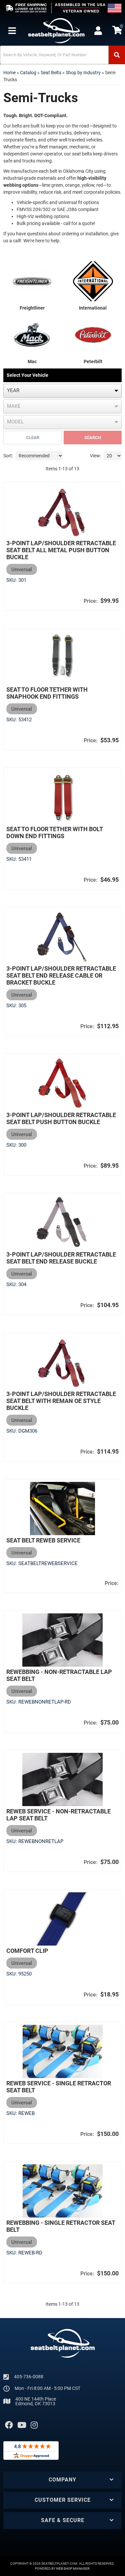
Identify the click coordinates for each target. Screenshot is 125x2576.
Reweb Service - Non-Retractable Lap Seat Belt (58, 1815)
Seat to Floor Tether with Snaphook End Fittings (47, 693)
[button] (62, 55)
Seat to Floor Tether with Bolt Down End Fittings (54, 832)
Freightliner (32, 308)
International (93, 308)
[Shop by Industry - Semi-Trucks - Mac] (32, 334)
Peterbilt (93, 361)
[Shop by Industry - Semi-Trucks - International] (93, 281)
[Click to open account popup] (98, 31)
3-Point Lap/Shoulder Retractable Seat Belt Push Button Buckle (61, 1118)
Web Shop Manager (73, 2569)
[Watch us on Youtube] (22, 2425)
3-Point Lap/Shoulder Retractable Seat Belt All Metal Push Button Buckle (61, 550)
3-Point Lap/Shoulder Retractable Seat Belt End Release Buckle (61, 1258)
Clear (33, 438)
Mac (32, 361)
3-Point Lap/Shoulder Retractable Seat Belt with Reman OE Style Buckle (61, 1401)
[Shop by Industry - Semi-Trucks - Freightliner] (32, 281)
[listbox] (62, 391)
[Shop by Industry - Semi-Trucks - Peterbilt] (93, 334)
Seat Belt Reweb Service (43, 1540)
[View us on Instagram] (34, 2425)
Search (93, 438)
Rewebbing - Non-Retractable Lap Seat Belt (59, 1675)
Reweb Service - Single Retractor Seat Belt (59, 2087)
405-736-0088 (29, 2377)
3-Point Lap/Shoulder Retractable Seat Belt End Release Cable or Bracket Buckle (61, 975)
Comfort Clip (27, 1951)
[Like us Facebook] (9, 2425)
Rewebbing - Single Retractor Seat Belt (61, 2226)
